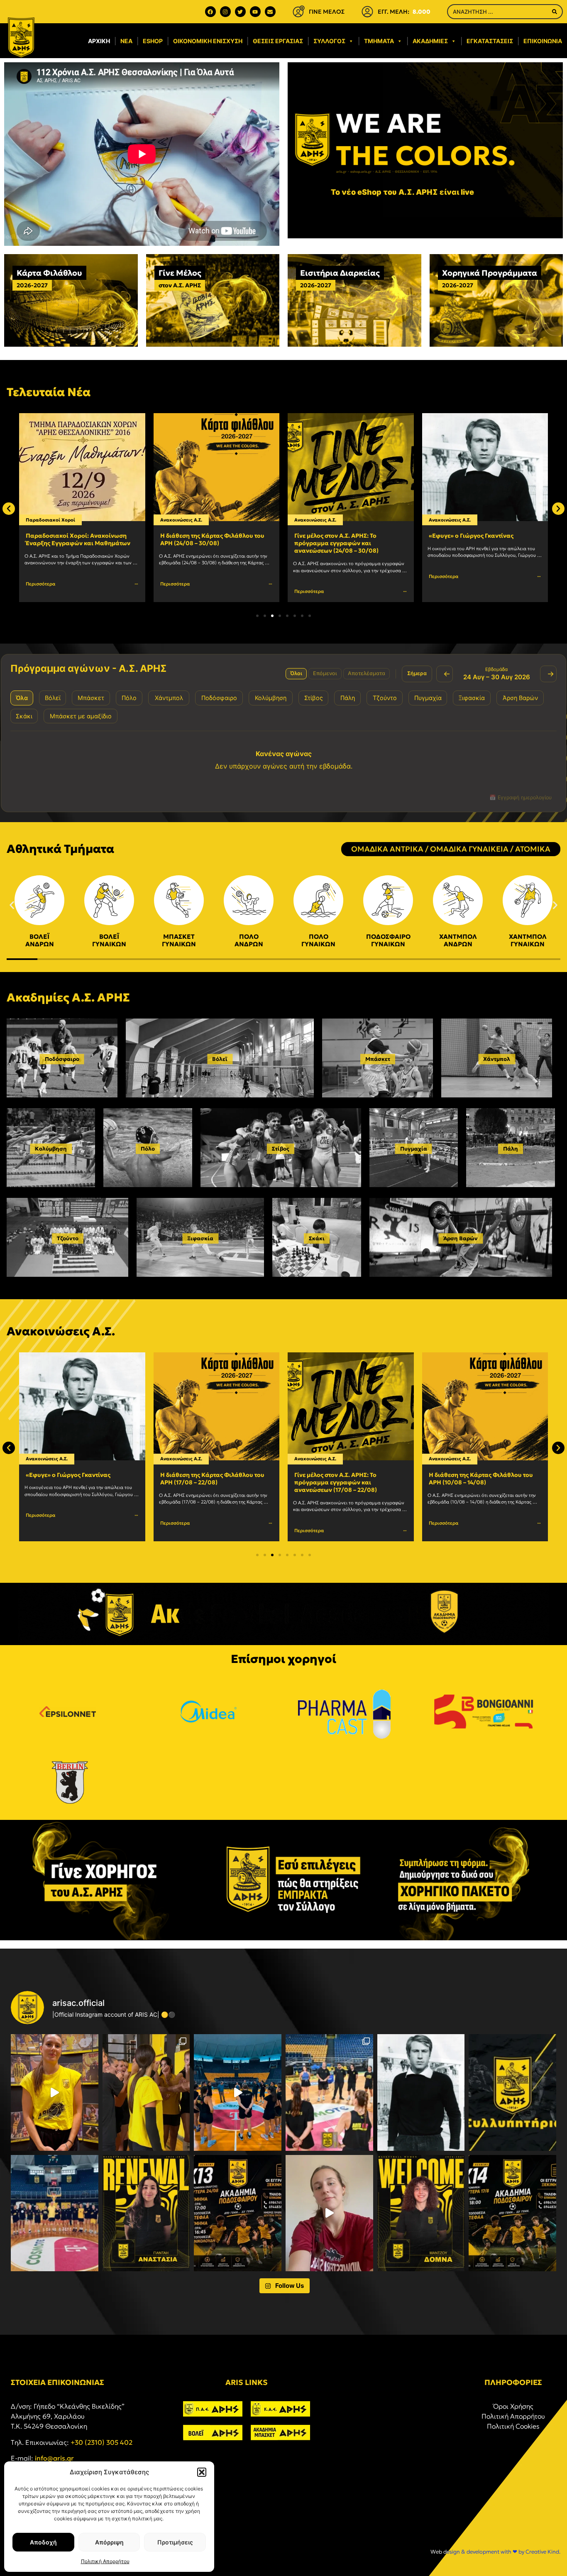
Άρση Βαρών (461, 1238)
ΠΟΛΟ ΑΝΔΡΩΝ (249, 940)
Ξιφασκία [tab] (472, 698)
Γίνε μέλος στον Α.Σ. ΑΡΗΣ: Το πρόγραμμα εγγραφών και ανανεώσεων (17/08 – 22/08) (202, 1482)
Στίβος (281, 1149)
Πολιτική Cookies (513, 2426)
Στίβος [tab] (314, 698)
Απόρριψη (109, 2542)
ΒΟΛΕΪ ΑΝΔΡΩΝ (40, 940)
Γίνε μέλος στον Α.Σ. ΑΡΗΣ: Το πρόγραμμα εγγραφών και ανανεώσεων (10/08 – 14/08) (470, 1482)
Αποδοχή (43, 2542)
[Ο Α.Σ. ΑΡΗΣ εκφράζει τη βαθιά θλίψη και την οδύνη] (512, 2092)
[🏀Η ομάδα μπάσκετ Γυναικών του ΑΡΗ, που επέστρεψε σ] (329, 2092)
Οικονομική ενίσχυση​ (208, 41)
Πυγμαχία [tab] (428, 698)
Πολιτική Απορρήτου (105, 2561)
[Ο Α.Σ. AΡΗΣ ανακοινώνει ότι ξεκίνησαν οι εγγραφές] (512, 2213)
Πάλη (511, 1149)
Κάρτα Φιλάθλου (49, 273)
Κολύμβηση (51, 1149)
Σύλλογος (329, 41)
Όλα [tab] (22, 698)
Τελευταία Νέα (49, 392)
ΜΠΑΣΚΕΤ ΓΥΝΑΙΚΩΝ (179, 940)
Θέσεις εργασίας (278, 41)
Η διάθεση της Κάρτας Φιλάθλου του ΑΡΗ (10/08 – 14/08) (346, 1479)
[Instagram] (225, 12)
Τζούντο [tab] (385, 698)
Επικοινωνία (543, 41)
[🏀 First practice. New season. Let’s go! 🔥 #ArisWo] (238, 2092)
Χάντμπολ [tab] (169, 698)
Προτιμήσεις (175, 2542)
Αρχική (99, 41)
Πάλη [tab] (348, 698)
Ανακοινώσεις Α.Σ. (47, 520)
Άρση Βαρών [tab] (520, 698)
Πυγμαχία (414, 1149)
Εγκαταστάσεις (490, 41)
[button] (202, 2472)
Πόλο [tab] (129, 698)
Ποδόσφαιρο (62, 1059)
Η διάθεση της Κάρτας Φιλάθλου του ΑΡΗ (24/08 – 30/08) (78, 539)
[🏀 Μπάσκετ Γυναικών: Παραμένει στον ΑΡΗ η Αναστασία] (146, 2213)
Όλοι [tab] (296, 673)
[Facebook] (210, 12)
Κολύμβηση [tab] (271, 698)
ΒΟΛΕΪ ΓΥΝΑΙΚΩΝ (109, 940)
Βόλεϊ (220, 1059)
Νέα (126, 41)
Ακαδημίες (430, 41)
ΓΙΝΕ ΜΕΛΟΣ (327, 12)
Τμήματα (379, 41)
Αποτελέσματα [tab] (367, 673)
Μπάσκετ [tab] (91, 698)
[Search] (555, 12)
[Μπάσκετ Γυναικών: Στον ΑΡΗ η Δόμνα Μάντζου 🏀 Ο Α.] (421, 2213)
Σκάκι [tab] (24, 716)
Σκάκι (317, 1238)
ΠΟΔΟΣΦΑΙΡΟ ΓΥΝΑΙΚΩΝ (388, 940)
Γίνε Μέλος (180, 273)
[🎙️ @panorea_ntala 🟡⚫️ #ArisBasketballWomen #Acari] (55, 2092)
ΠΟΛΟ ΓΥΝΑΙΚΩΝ (318, 940)
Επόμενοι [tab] (325, 673)
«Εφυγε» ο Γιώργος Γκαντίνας (337, 536)
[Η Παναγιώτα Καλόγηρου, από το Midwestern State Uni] (329, 2213)
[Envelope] (270, 12)
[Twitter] (240, 12)
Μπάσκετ (467, 520)
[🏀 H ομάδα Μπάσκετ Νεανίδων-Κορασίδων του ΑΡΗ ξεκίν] (55, 2213)
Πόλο (148, 1149)
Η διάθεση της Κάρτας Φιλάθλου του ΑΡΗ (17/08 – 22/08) (78, 1479)
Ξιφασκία (200, 1238)
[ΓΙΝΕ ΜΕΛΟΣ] (298, 12)
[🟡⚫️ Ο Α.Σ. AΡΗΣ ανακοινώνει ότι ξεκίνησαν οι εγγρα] (238, 2213)
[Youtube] (255, 12)
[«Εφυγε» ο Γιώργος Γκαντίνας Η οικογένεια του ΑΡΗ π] (421, 2092)
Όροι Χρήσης (513, 2406)
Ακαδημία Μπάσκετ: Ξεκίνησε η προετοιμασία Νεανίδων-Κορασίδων (482, 539)
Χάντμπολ (497, 1059)
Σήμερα (417, 673)
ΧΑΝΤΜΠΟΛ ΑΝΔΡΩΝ (458, 940)
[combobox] (497, 12)
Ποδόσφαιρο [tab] (219, 698)
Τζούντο (68, 1238)
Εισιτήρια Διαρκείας (340, 273)
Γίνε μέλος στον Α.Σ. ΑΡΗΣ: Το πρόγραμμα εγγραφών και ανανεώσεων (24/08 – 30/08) (202, 543)
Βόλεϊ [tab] (53, 698)
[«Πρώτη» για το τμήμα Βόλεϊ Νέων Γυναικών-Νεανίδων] (146, 2092)
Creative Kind (542, 2552)
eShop (153, 41)
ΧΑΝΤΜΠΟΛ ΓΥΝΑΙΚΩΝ (528, 940)
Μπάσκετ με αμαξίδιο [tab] (81, 716)
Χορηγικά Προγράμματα (490, 273)
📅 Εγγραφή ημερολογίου (521, 797)
